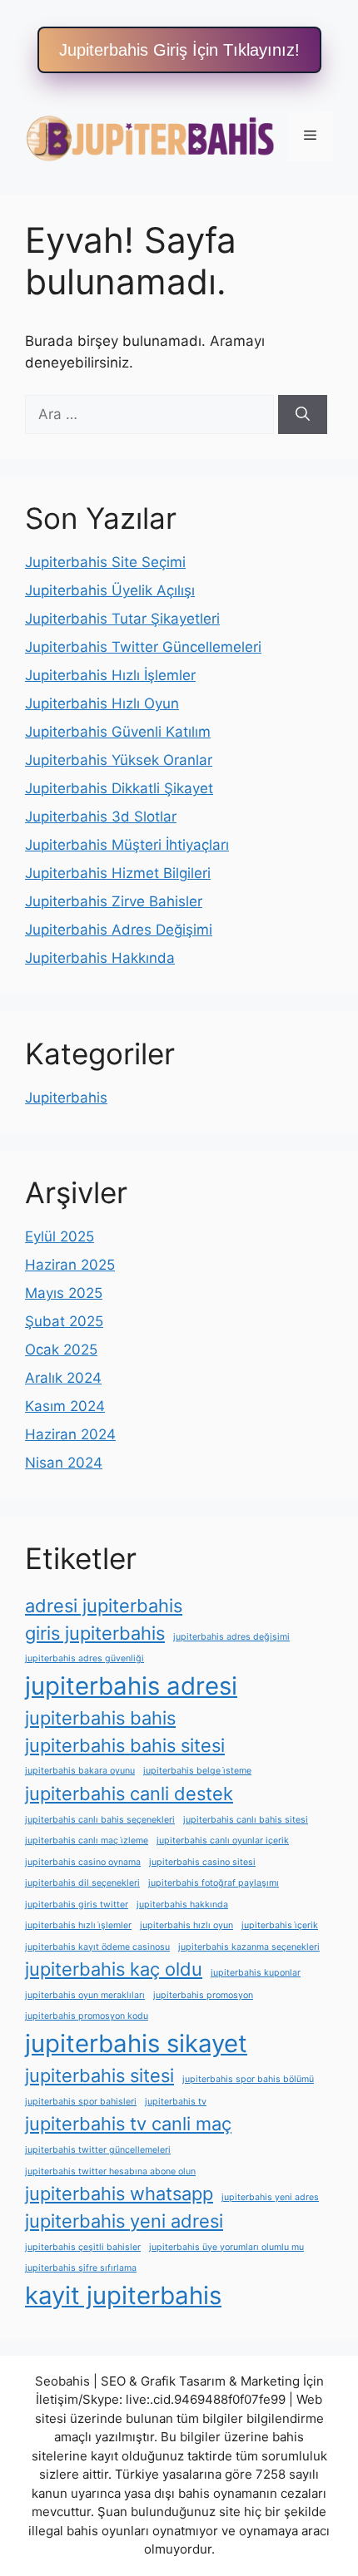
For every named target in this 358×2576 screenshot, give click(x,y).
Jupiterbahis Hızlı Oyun (102, 703)
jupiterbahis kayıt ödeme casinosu (97, 1947)
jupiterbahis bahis (100, 1718)
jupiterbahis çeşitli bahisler (83, 2247)
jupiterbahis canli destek (129, 1794)
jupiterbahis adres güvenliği (85, 1658)
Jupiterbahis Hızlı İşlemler (110, 675)
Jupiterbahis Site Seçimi (105, 562)
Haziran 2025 (70, 1265)
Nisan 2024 (64, 1463)
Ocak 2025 (61, 1350)
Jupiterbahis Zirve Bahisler (114, 901)
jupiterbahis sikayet (136, 2043)
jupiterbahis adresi (131, 1686)
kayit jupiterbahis (123, 2295)
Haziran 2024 (70, 1434)
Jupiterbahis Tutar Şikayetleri (122, 619)
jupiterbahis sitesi (99, 2075)
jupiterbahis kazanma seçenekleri (249, 1947)
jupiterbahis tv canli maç (128, 2124)
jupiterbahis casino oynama (83, 1862)
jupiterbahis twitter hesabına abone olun (110, 2171)
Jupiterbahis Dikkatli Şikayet (119, 788)
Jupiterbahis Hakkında (100, 958)
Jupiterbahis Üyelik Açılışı (110, 590)
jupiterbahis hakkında (182, 1905)
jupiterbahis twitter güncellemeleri (98, 2150)
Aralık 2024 (63, 1378)
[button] (179, 50)
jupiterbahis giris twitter (77, 1905)
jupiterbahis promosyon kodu (87, 2016)
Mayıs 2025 (64, 1293)
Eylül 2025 (60, 1236)
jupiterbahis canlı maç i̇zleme (87, 1841)
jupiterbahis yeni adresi (124, 2221)
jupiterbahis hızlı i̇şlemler (78, 1925)
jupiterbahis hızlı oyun (186, 1925)
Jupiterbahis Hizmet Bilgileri (118, 873)
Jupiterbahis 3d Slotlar (101, 817)
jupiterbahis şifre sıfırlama (81, 2268)
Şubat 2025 (64, 1321)
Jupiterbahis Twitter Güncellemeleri (143, 647)
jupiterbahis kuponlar (256, 1973)
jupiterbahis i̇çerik (280, 1925)
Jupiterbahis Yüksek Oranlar (119, 760)
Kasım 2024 (65, 1406)
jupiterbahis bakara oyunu (80, 1771)
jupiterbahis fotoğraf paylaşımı (214, 1883)
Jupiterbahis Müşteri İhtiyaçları (127, 845)
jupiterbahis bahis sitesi (125, 1745)
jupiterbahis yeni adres (270, 2197)
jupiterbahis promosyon (203, 1995)
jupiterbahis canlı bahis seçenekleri (100, 1820)
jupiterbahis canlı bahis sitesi (246, 1820)
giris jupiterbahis (95, 1633)
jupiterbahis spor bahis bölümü (248, 2079)
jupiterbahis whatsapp (119, 2194)
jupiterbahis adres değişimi (231, 1637)
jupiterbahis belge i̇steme (197, 1771)
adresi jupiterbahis (104, 1606)
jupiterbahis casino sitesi (202, 1862)
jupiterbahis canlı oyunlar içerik (223, 1841)
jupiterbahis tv (176, 2102)
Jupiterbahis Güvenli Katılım (118, 732)
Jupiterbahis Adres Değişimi (119, 930)
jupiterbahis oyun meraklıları (85, 1995)
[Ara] (303, 415)
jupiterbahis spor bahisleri (81, 2102)
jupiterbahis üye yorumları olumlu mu (226, 2247)
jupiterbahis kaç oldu (114, 1969)
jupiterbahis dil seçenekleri (82, 1883)
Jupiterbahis (66, 1098)
